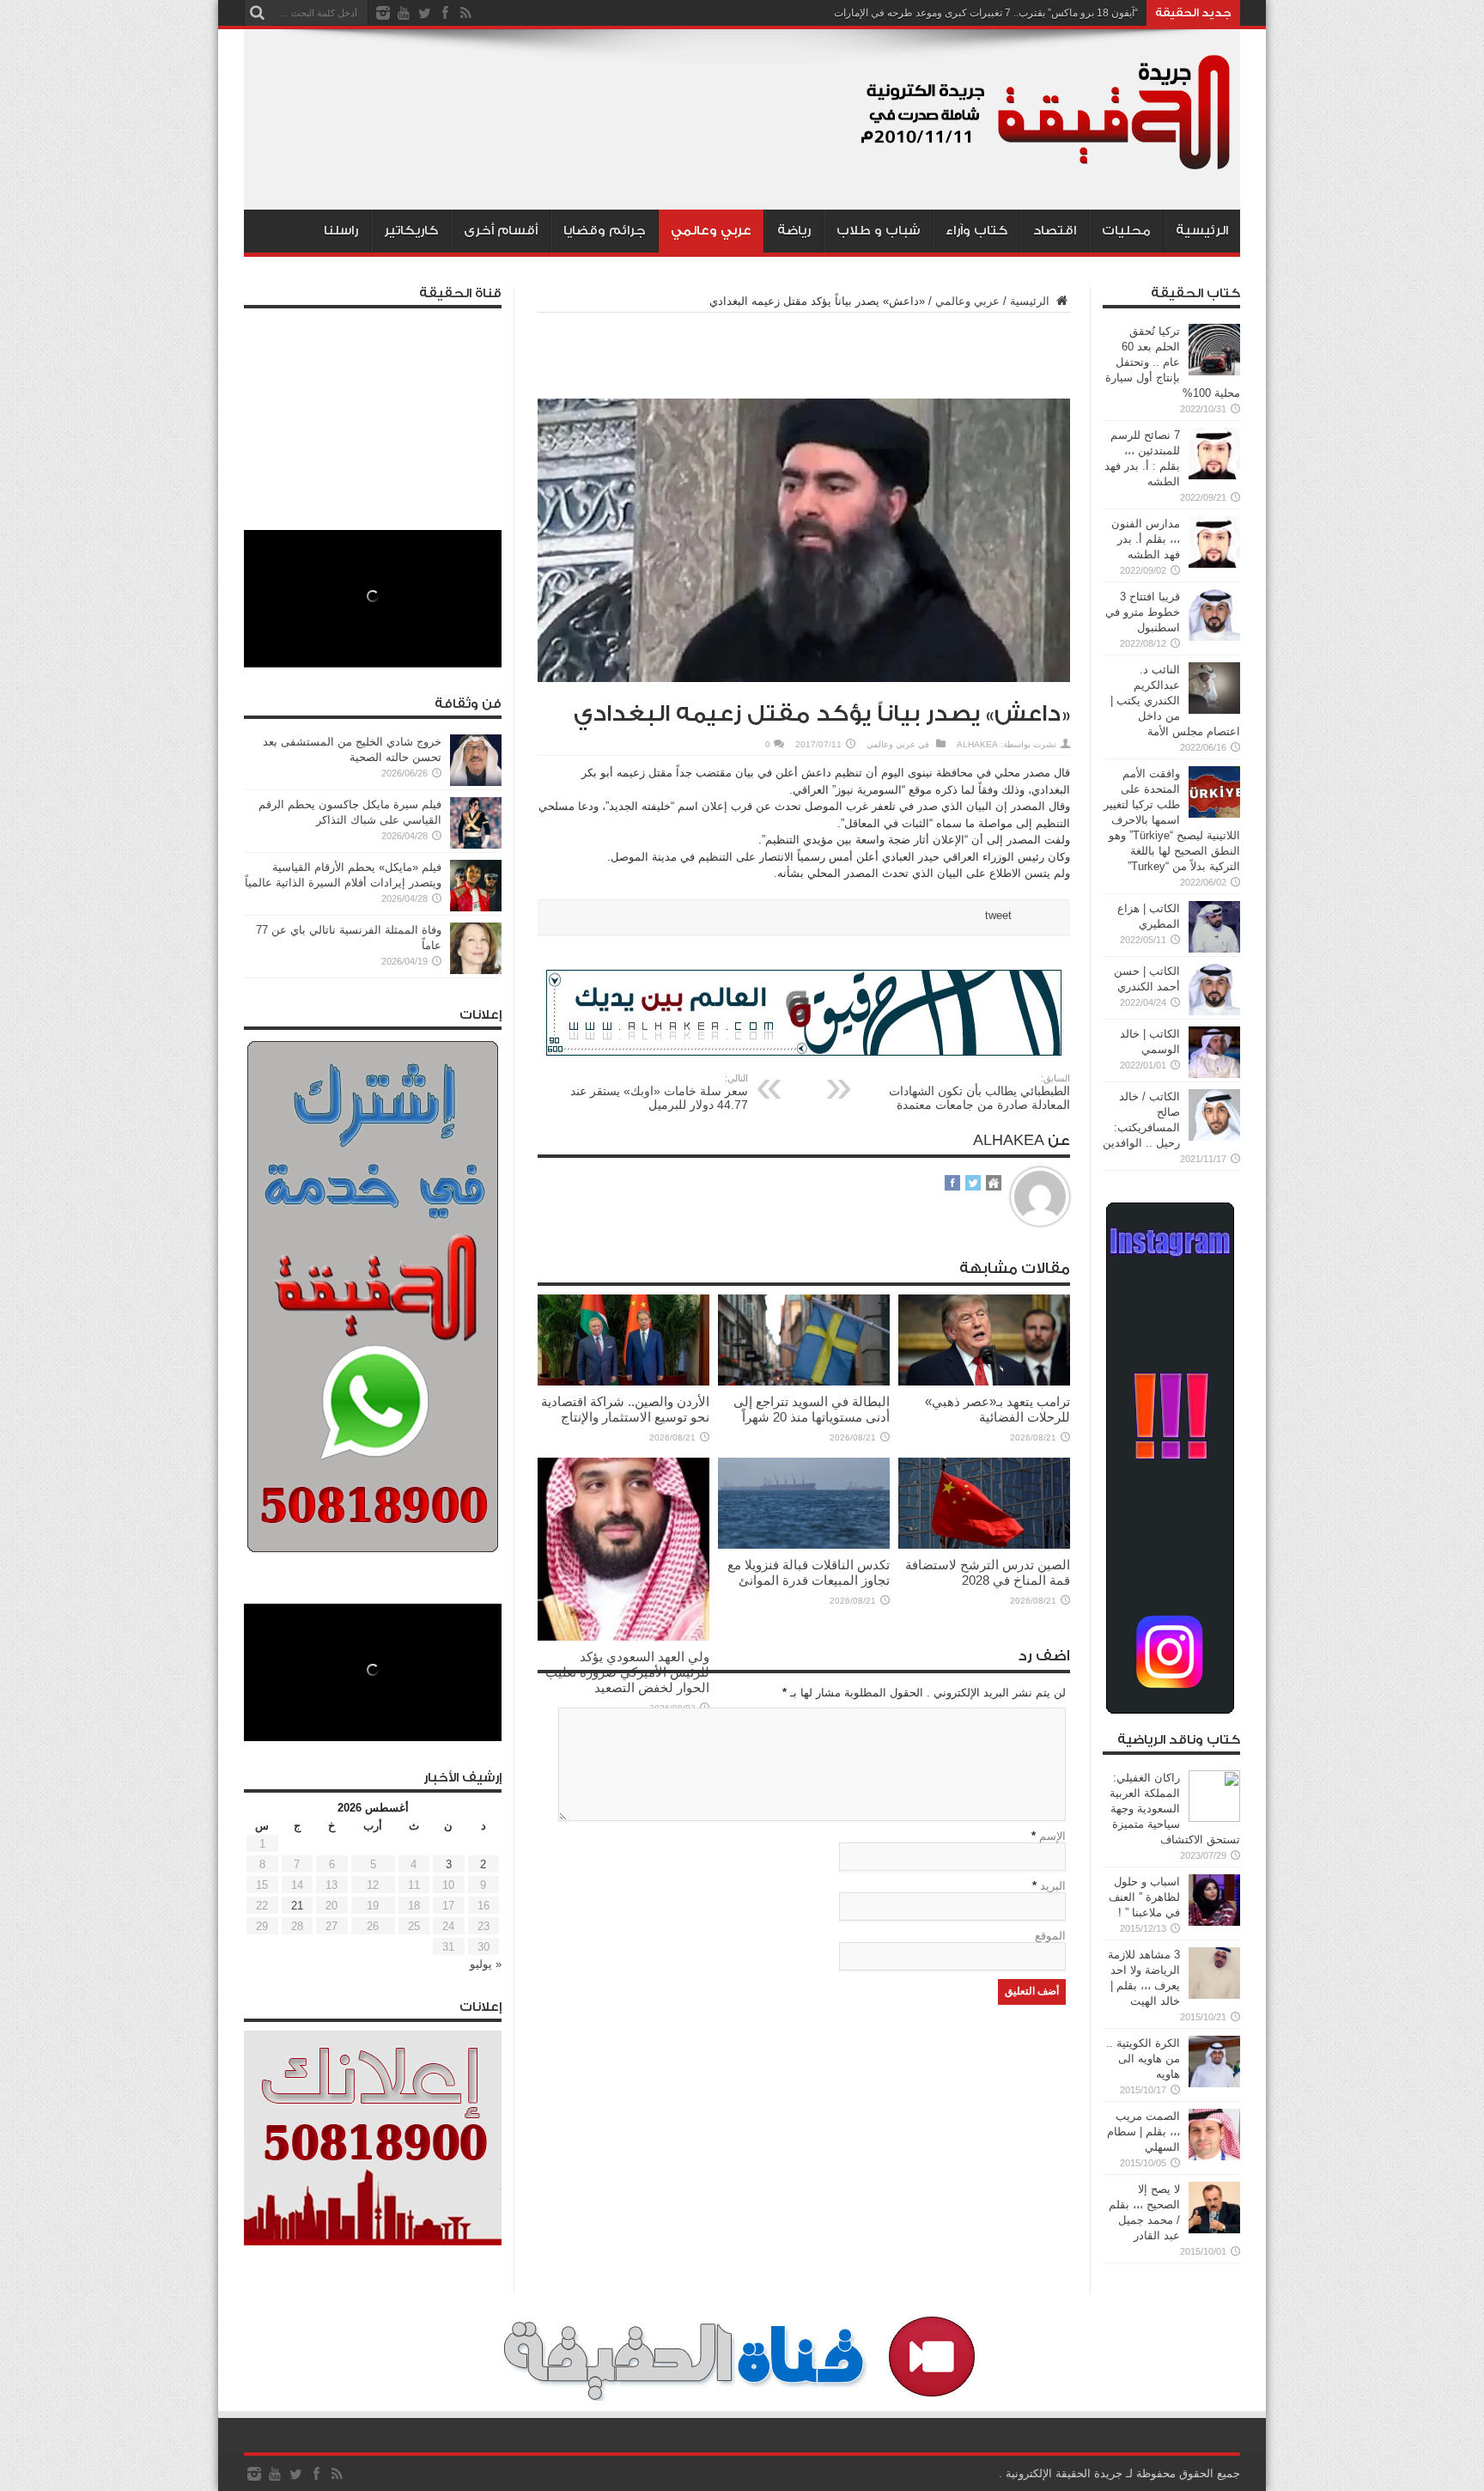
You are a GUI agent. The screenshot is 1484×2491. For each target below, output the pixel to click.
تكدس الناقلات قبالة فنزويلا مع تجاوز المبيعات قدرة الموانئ (809, 1572)
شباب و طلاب (878, 231)
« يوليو (486, 1964)
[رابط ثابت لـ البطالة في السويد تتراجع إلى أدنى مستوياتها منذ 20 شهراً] (804, 1382)
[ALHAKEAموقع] (994, 1184)
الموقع (1050, 1936)
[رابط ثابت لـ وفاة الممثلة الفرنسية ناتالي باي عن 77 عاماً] (476, 970)
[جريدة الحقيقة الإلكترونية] (1047, 167)
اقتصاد (1055, 231)
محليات (1126, 231)
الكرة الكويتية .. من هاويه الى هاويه (1143, 2059)
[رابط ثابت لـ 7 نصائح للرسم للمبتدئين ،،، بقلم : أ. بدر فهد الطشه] (1214, 475)
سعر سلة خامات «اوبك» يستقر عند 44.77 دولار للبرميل (659, 1092)
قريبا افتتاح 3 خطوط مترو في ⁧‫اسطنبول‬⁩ (1143, 612)
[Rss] (465, 13)
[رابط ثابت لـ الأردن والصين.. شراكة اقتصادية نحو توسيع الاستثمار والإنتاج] (623, 1382)
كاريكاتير (411, 231)
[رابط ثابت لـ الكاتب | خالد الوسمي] (1214, 1074)
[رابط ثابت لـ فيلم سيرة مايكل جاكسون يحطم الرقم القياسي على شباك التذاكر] (476, 845)
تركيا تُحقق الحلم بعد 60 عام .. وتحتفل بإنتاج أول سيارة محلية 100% (1173, 362)
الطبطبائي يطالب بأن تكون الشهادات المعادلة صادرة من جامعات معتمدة (979, 1092)
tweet (998, 915)
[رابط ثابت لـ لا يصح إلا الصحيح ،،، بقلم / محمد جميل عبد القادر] (1214, 2229)
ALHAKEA (977, 744)
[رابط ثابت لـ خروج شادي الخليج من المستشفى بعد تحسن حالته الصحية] (476, 782)
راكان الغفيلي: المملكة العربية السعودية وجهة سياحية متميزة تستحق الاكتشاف (1175, 1809)
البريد (1053, 1886)
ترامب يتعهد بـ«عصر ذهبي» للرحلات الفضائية (997, 1409)
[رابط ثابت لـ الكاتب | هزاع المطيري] (1214, 949)
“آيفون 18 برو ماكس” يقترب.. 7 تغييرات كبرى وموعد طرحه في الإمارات (986, 13)
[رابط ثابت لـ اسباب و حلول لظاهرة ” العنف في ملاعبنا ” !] (1214, 1922)
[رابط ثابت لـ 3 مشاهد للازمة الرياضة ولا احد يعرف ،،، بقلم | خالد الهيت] (1214, 1995)
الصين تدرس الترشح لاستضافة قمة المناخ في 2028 (988, 1572)
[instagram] (383, 13)
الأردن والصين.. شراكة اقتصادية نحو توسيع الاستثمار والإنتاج (625, 1409)
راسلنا (341, 231)
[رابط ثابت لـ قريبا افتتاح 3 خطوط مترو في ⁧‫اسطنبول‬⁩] (1214, 637)
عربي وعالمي (711, 231)
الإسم (1052, 1836)
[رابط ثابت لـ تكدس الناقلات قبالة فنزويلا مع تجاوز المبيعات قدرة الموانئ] (804, 1545)
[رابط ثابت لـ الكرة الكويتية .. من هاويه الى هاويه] (1214, 2083)
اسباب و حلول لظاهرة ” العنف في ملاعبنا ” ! (1144, 1897)
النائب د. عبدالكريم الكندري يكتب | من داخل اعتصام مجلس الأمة (1175, 700)
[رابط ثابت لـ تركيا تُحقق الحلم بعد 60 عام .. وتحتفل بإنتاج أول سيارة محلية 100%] (1214, 372)
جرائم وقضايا (605, 231)
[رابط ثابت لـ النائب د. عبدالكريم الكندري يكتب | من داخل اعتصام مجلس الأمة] (1214, 710)
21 (297, 1906)
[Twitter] (424, 13)
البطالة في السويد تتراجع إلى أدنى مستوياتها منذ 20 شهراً (812, 1409)
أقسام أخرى (501, 231)
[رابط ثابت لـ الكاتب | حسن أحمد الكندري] (1214, 1011)
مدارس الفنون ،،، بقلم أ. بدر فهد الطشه (1146, 539)
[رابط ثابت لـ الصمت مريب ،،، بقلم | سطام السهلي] (1214, 2156)
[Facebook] (445, 13)
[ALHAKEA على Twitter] (973, 1184)
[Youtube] (404, 13)
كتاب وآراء (976, 231)
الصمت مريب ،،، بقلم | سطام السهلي (1143, 2132)
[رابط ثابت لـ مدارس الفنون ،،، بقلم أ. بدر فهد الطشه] (1214, 564)
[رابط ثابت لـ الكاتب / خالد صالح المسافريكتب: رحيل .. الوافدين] (1214, 1137)
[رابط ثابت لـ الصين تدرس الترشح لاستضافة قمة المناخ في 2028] (984, 1545)
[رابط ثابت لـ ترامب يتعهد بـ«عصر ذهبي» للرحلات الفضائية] (984, 1382)
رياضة (794, 231)
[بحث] (257, 13)
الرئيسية (1202, 231)
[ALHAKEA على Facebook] (952, 1184)
